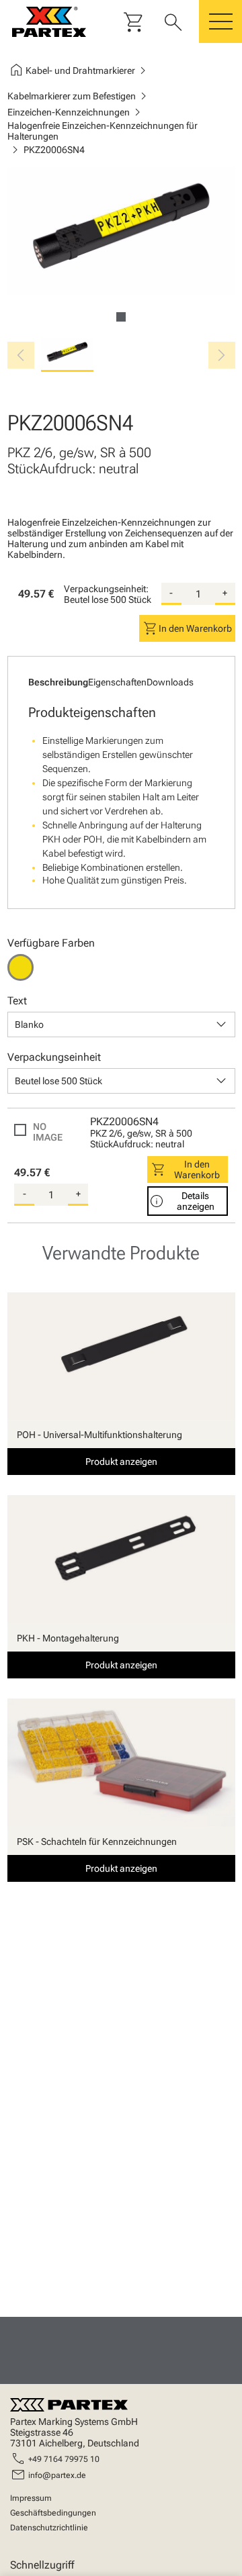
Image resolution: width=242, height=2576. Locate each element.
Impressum (31, 2498)
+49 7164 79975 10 (64, 2459)
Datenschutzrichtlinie (49, 2528)
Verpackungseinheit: (106, 589)
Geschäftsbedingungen (53, 2513)
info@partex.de (57, 2475)
